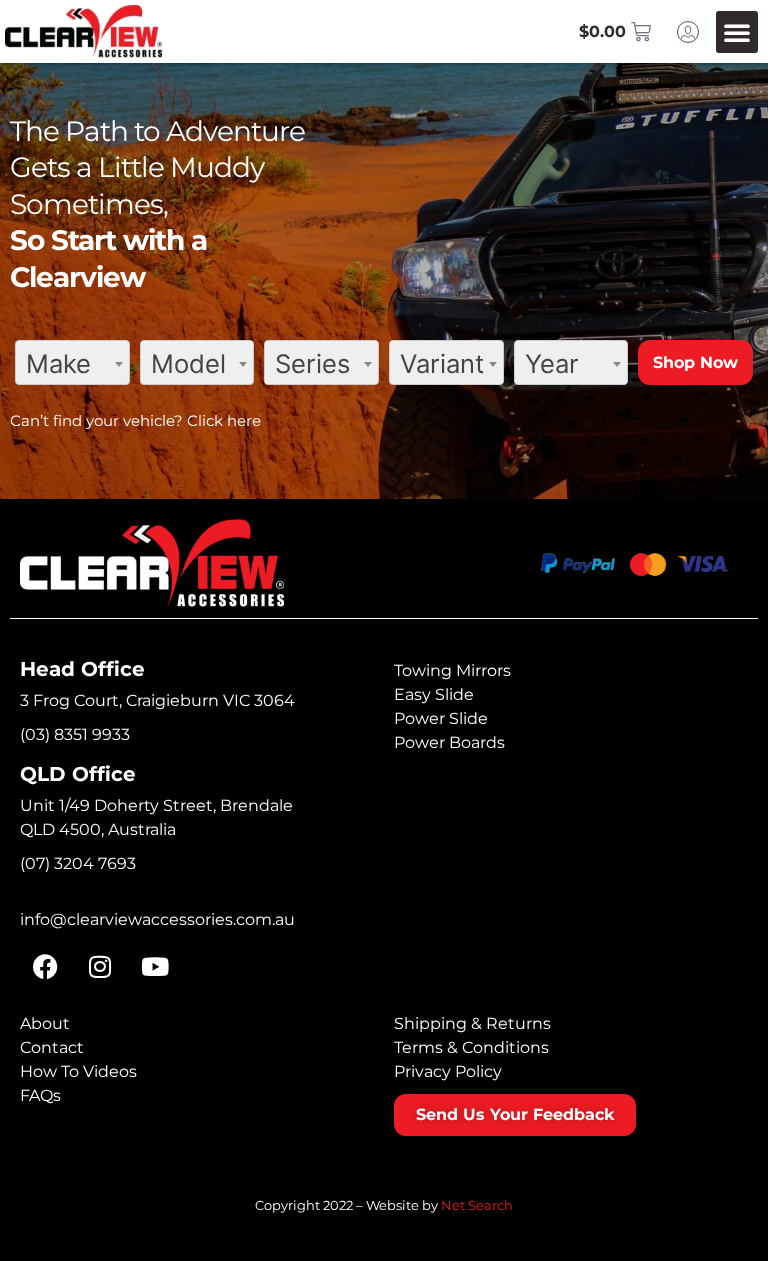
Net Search (477, 1205)
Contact (52, 1047)
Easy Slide (434, 694)
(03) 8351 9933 (75, 734)
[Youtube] (155, 967)
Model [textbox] (188, 363)
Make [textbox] (58, 363)
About (45, 1023)
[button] (737, 32)
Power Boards (449, 742)
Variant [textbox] (442, 363)
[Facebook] (45, 967)
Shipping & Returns (472, 1023)
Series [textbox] (312, 363)
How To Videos (78, 1071)
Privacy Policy (448, 1071)
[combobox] (72, 362)
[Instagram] (100, 967)
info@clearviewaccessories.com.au (157, 919)
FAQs (40, 1095)
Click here (224, 420)
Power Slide (441, 718)
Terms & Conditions (471, 1047)
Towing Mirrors (452, 670)
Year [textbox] (552, 363)
